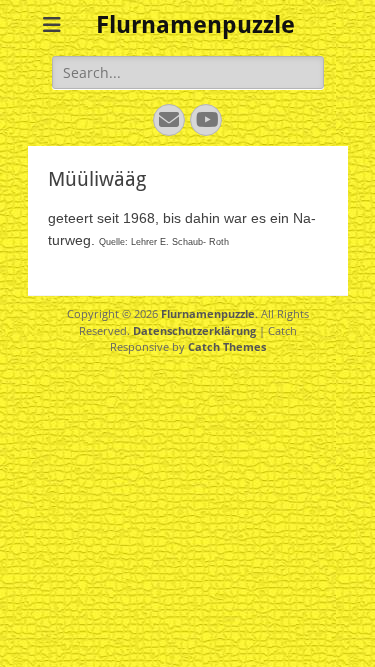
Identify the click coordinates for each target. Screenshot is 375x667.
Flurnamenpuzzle (195, 25)
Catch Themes (227, 346)
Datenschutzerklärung (194, 330)
